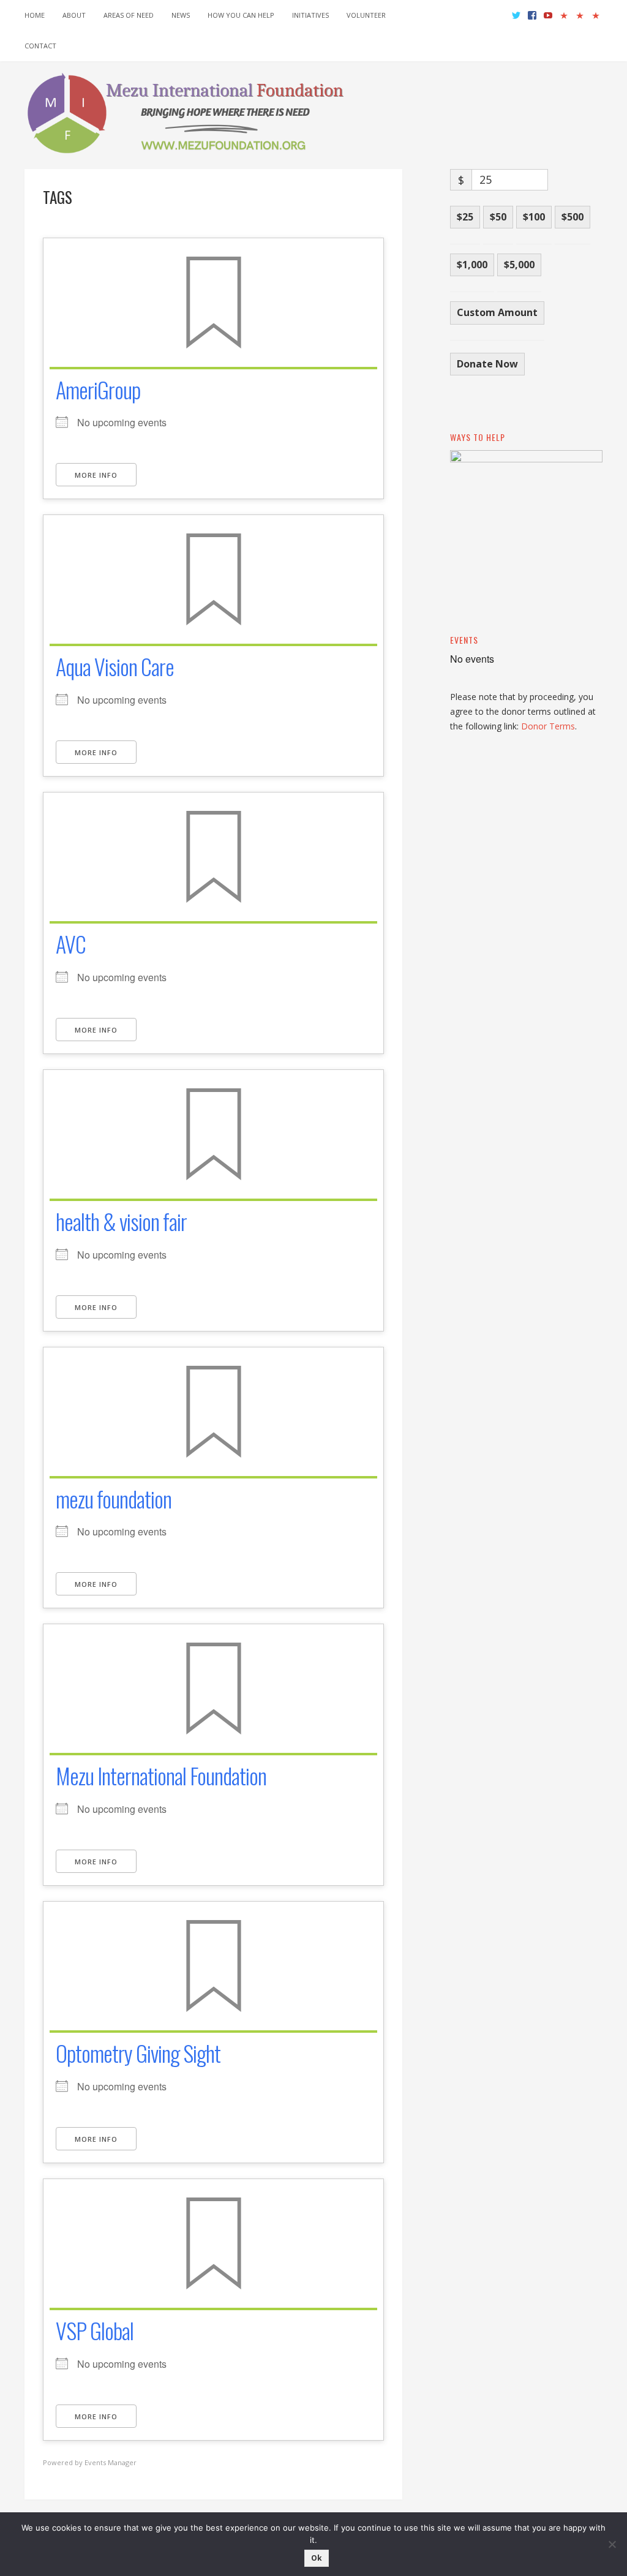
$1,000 (472, 265)
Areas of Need (129, 15)
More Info (96, 475)
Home (35, 15)
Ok (317, 2558)
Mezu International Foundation (161, 1775)
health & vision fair (121, 1221)
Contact (40, 46)
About (74, 15)
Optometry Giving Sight (138, 2053)
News (181, 15)
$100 (534, 217)
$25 (465, 217)
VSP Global (95, 2330)
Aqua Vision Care (115, 666)
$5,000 (519, 265)
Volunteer (366, 15)
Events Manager (111, 2462)
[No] (612, 2544)
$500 (573, 217)
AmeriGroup (98, 389)
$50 (498, 217)
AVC (71, 943)
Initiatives (310, 15)
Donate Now (487, 364)
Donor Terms (548, 726)
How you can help (241, 15)
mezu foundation (114, 1498)
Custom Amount (497, 312)
